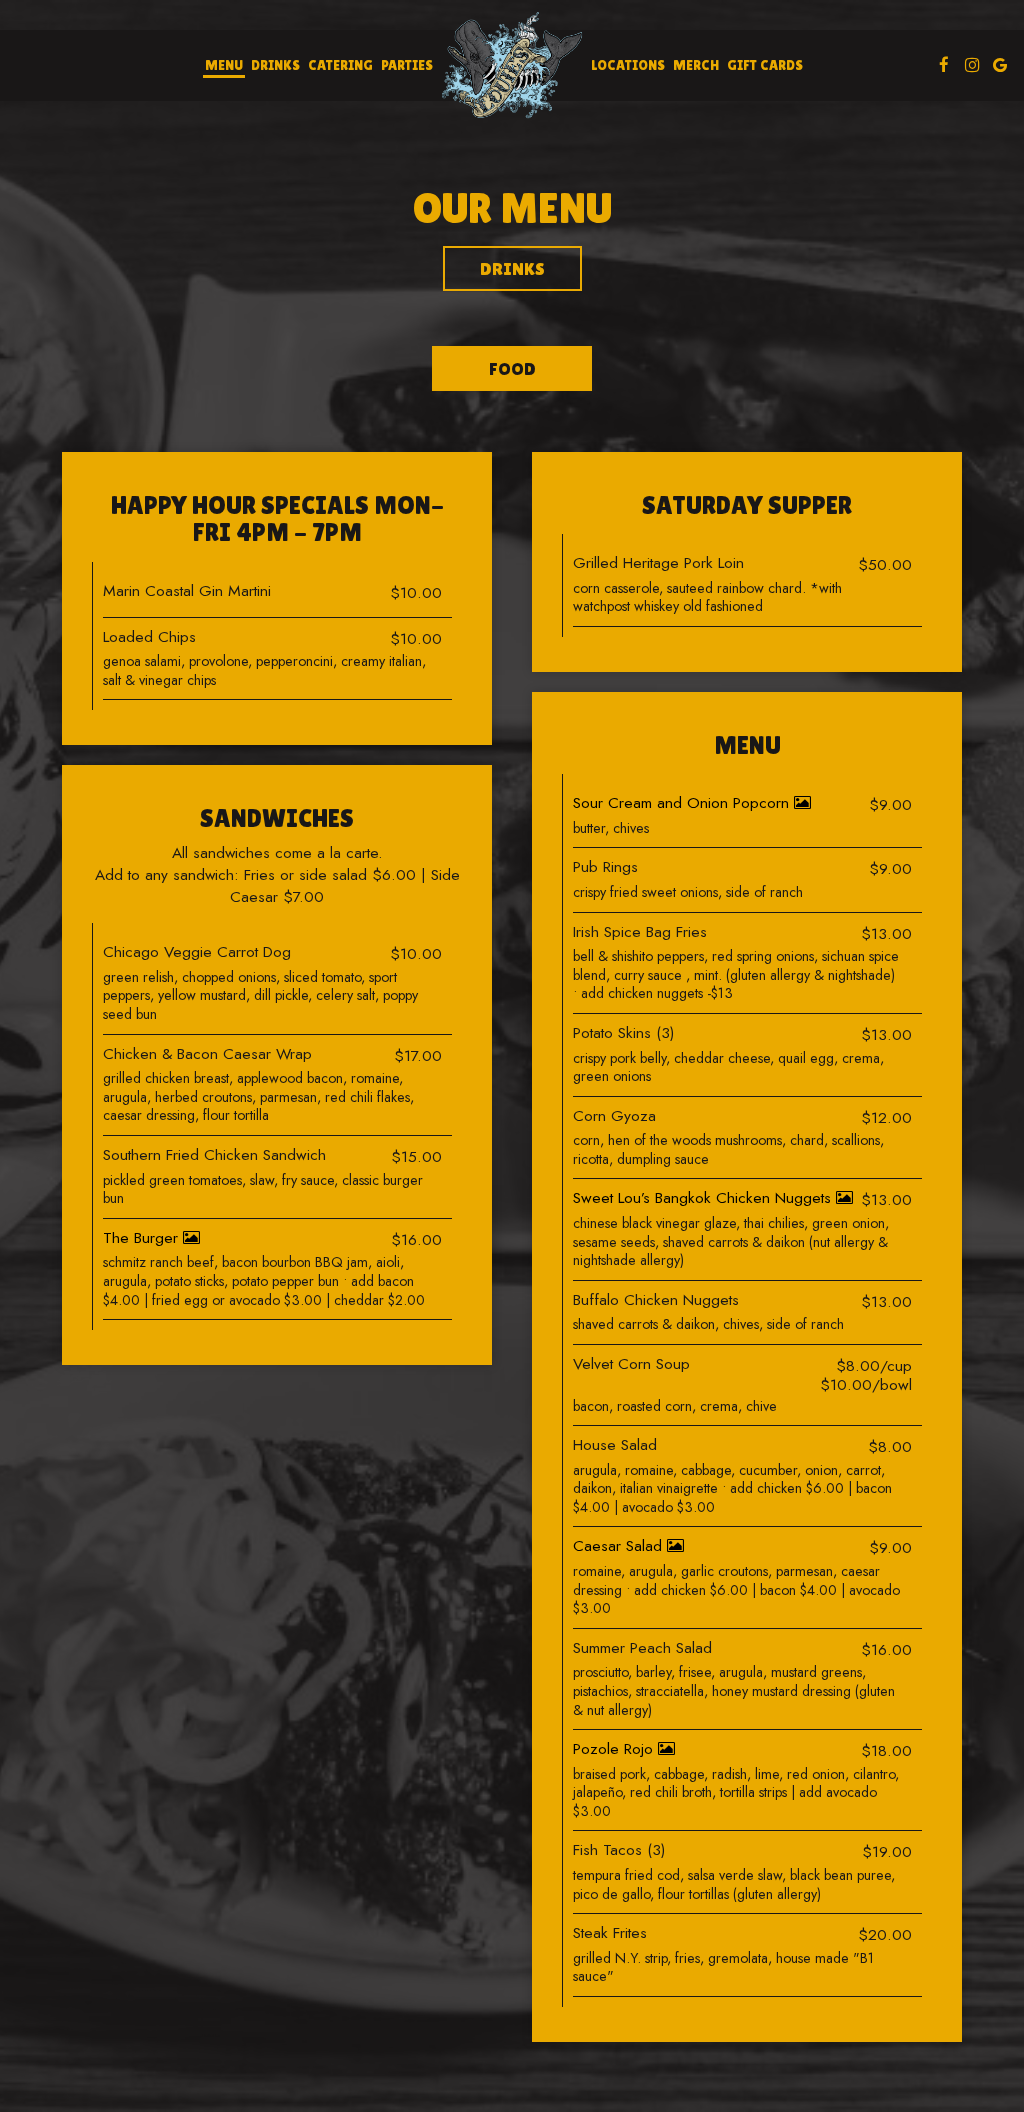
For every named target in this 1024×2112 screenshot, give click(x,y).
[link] (512, 65)
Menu (224, 65)
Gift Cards (765, 65)
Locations (628, 65)
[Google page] (1000, 65)
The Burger (143, 1237)
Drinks (275, 65)
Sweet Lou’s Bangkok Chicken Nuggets (704, 1197)
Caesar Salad (620, 1545)
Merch (696, 65)
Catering (340, 65)
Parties (407, 65)
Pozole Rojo (615, 1748)
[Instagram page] (972, 65)
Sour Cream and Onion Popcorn (683, 802)
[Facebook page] (944, 65)
